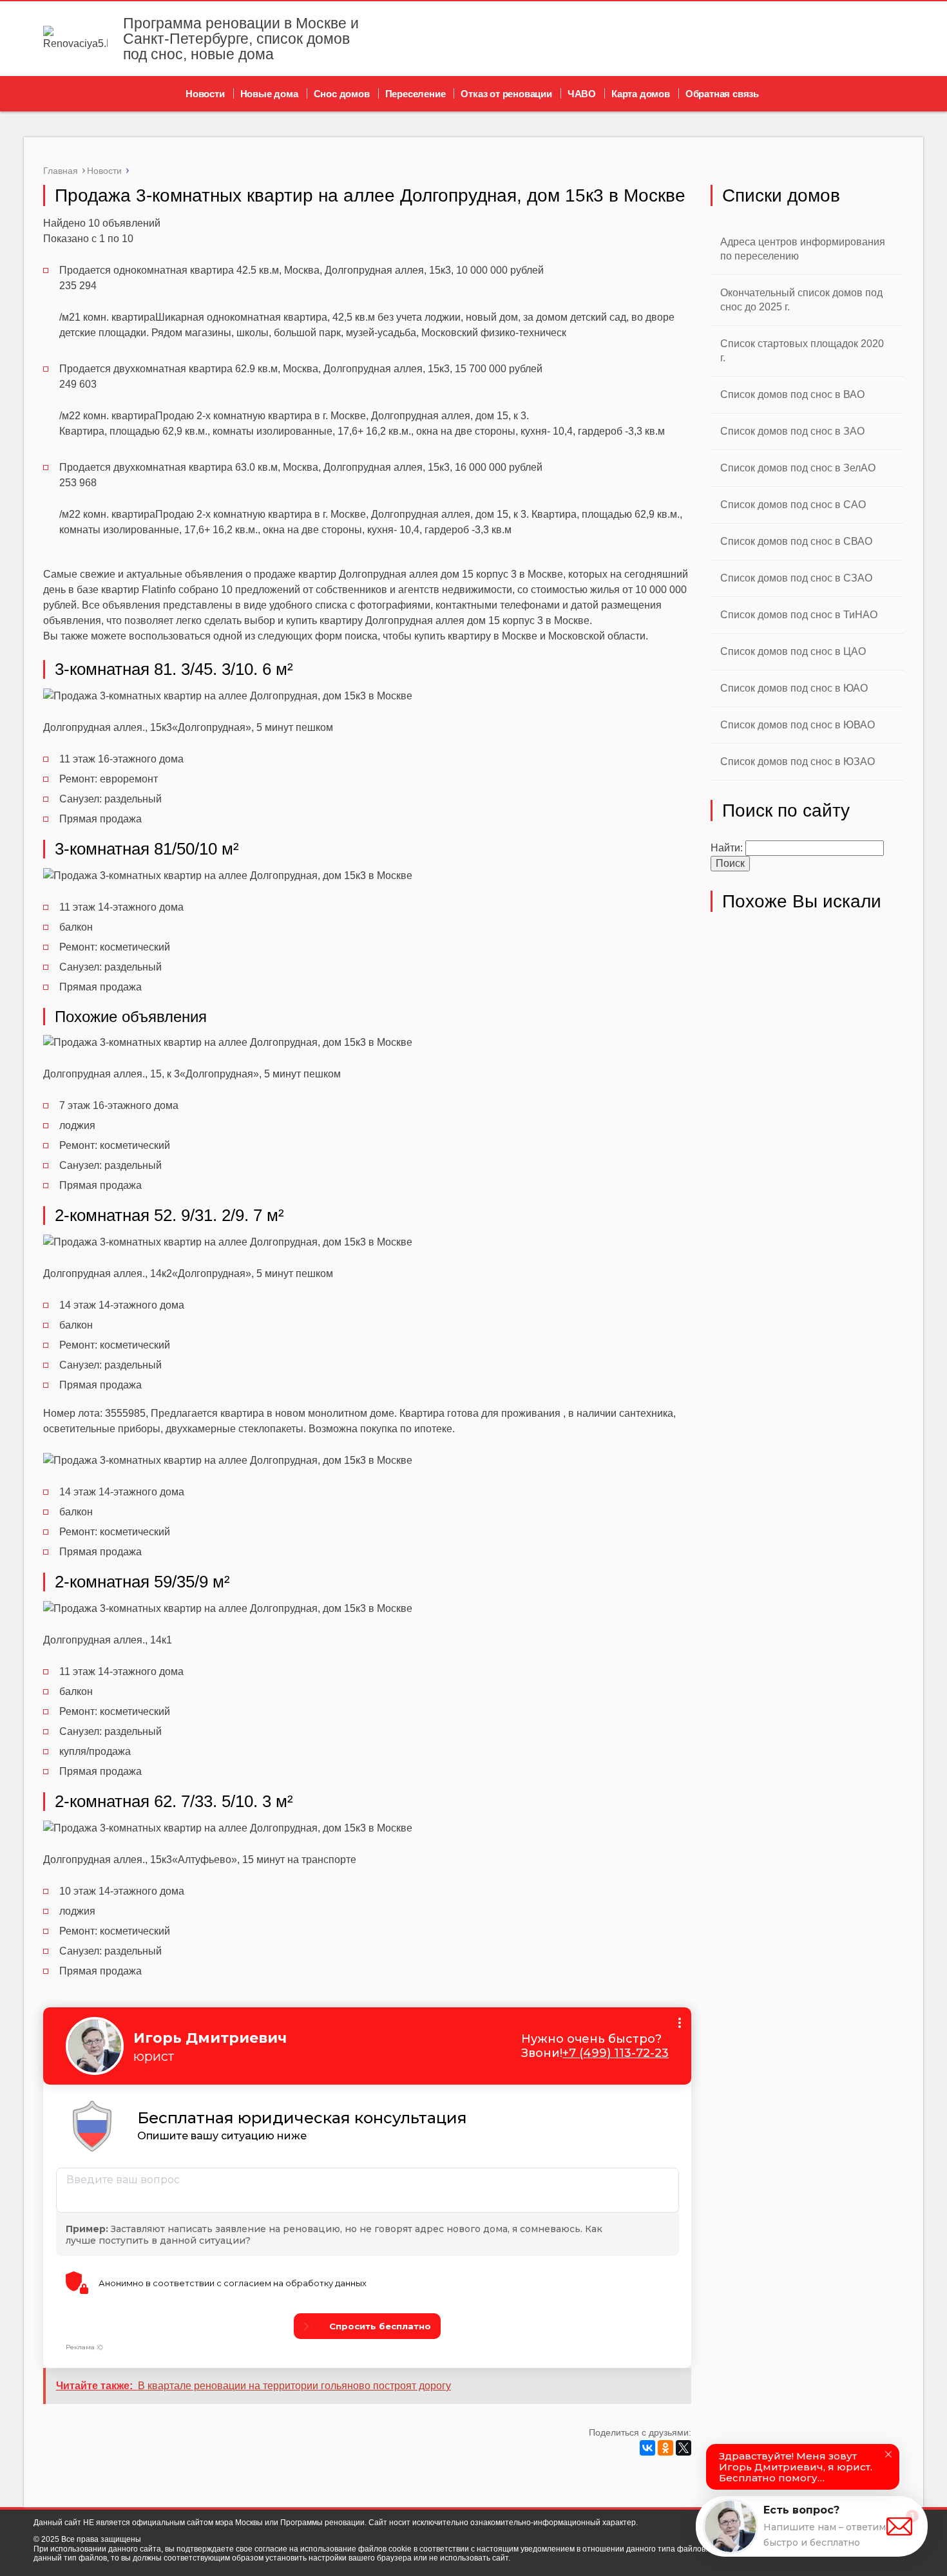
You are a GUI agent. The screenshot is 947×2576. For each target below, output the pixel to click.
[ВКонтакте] (647, 2448)
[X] (684, 2448)
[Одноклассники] (665, 2448)
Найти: (727, 848)
